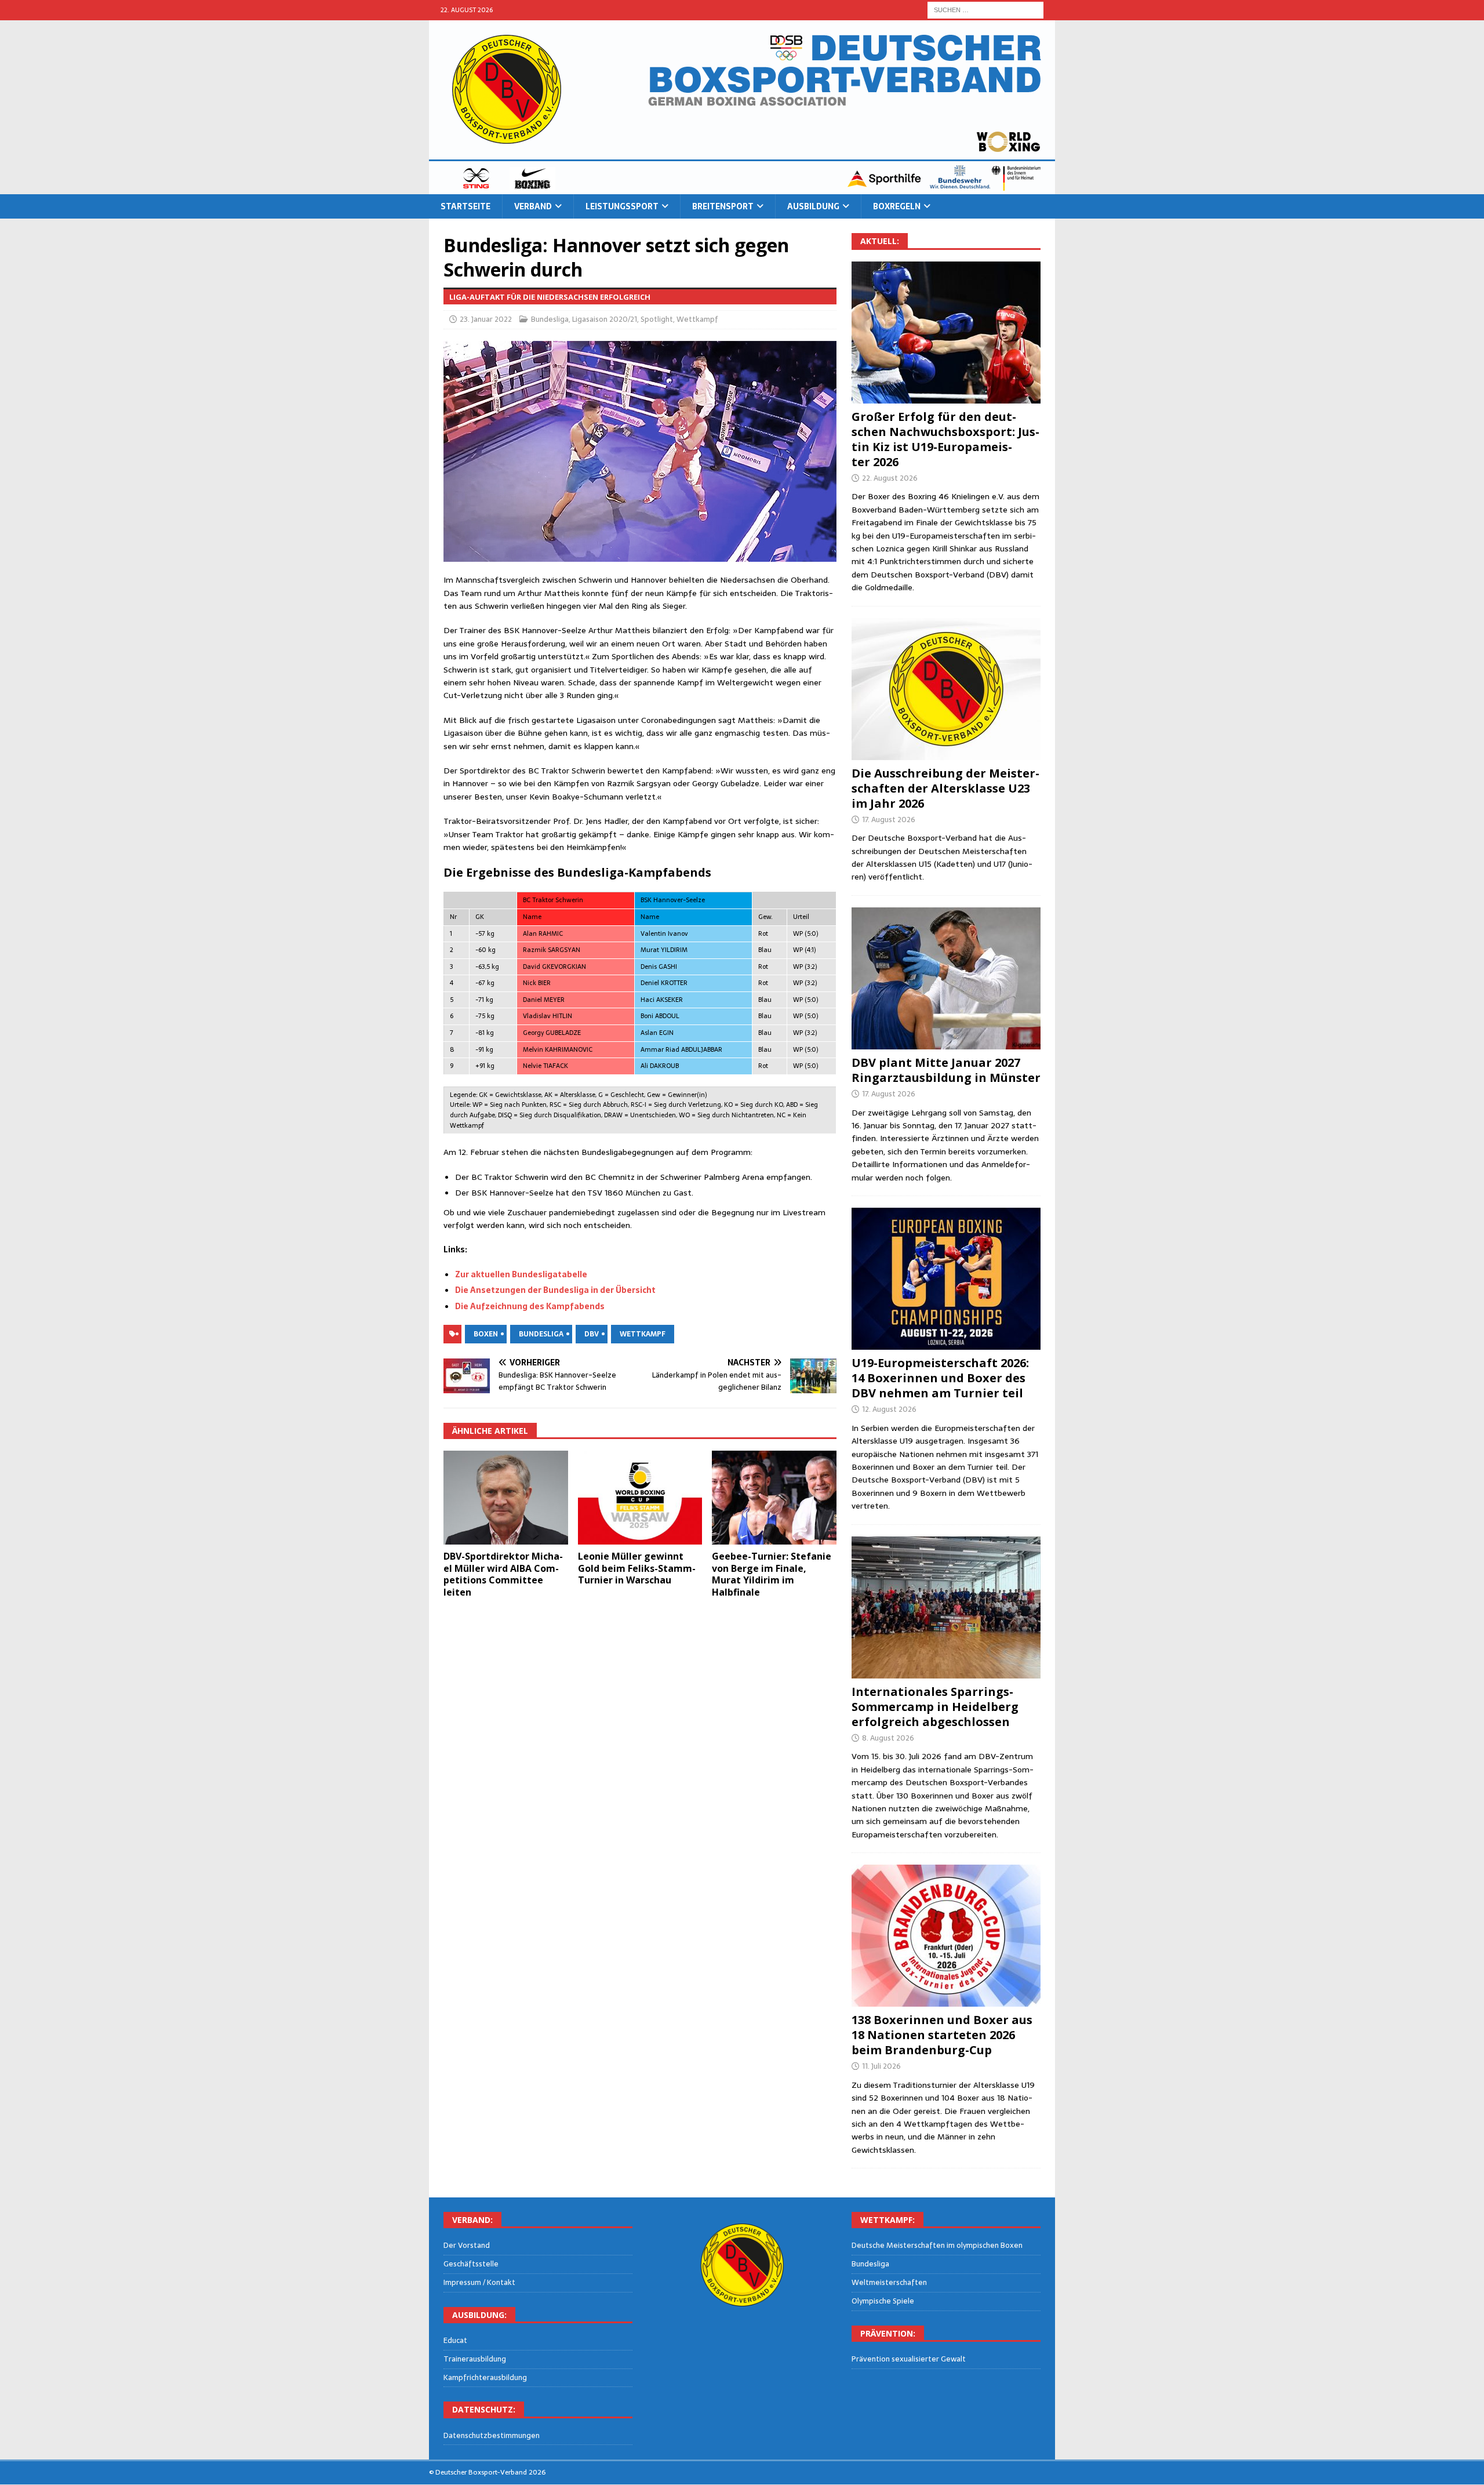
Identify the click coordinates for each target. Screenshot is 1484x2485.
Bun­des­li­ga (870, 2264)
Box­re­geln (897, 206)
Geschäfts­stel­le (471, 2264)
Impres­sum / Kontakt (479, 2282)
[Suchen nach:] (985, 9)
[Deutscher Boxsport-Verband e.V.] (742, 188)
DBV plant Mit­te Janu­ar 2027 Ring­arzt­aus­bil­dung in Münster (946, 1070)
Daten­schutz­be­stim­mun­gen (492, 2436)
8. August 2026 (888, 1738)
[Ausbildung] (946, 978)
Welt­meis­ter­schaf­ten (889, 2282)
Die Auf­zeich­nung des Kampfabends (530, 1306)
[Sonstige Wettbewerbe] (946, 1936)
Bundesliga (550, 319)
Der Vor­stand (467, 2246)
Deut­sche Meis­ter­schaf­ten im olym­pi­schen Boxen (937, 2246)
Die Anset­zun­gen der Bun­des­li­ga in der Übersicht (555, 1290)
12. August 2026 (889, 1409)
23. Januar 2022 (486, 319)
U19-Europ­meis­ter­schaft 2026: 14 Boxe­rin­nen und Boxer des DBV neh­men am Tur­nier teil (940, 1378)
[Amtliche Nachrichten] (946, 689)
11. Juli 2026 (881, 2066)
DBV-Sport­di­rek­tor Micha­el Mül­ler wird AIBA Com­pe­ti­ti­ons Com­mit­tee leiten (503, 1574)
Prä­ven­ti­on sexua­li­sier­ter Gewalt (909, 2359)
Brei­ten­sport (723, 206)
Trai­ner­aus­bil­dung (475, 2359)
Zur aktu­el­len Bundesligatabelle (521, 1274)
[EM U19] (946, 333)
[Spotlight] (946, 1607)
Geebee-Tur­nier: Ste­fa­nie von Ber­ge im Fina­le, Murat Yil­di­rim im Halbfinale (772, 1574)
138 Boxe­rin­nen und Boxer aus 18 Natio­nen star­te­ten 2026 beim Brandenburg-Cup (942, 2035)
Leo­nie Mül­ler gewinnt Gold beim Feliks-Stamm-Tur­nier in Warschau (637, 1568)
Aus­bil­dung (813, 206)
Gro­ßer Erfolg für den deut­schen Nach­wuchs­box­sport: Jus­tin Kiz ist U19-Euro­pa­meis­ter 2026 (945, 439)
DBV (592, 1334)
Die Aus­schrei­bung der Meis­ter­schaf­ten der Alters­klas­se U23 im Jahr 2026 (945, 788)
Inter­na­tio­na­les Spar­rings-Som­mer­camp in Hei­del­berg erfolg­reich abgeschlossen (935, 1707)
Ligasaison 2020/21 (605, 319)
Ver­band (533, 206)
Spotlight (657, 319)
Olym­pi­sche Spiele (883, 2301)
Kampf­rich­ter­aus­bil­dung (485, 2377)
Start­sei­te (465, 206)
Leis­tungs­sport (622, 206)
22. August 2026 (890, 478)
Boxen (486, 1334)
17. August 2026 (889, 820)
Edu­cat (455, 2341)
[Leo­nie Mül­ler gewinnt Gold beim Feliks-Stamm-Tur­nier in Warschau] (640, 1497)
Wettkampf (697, 319)
